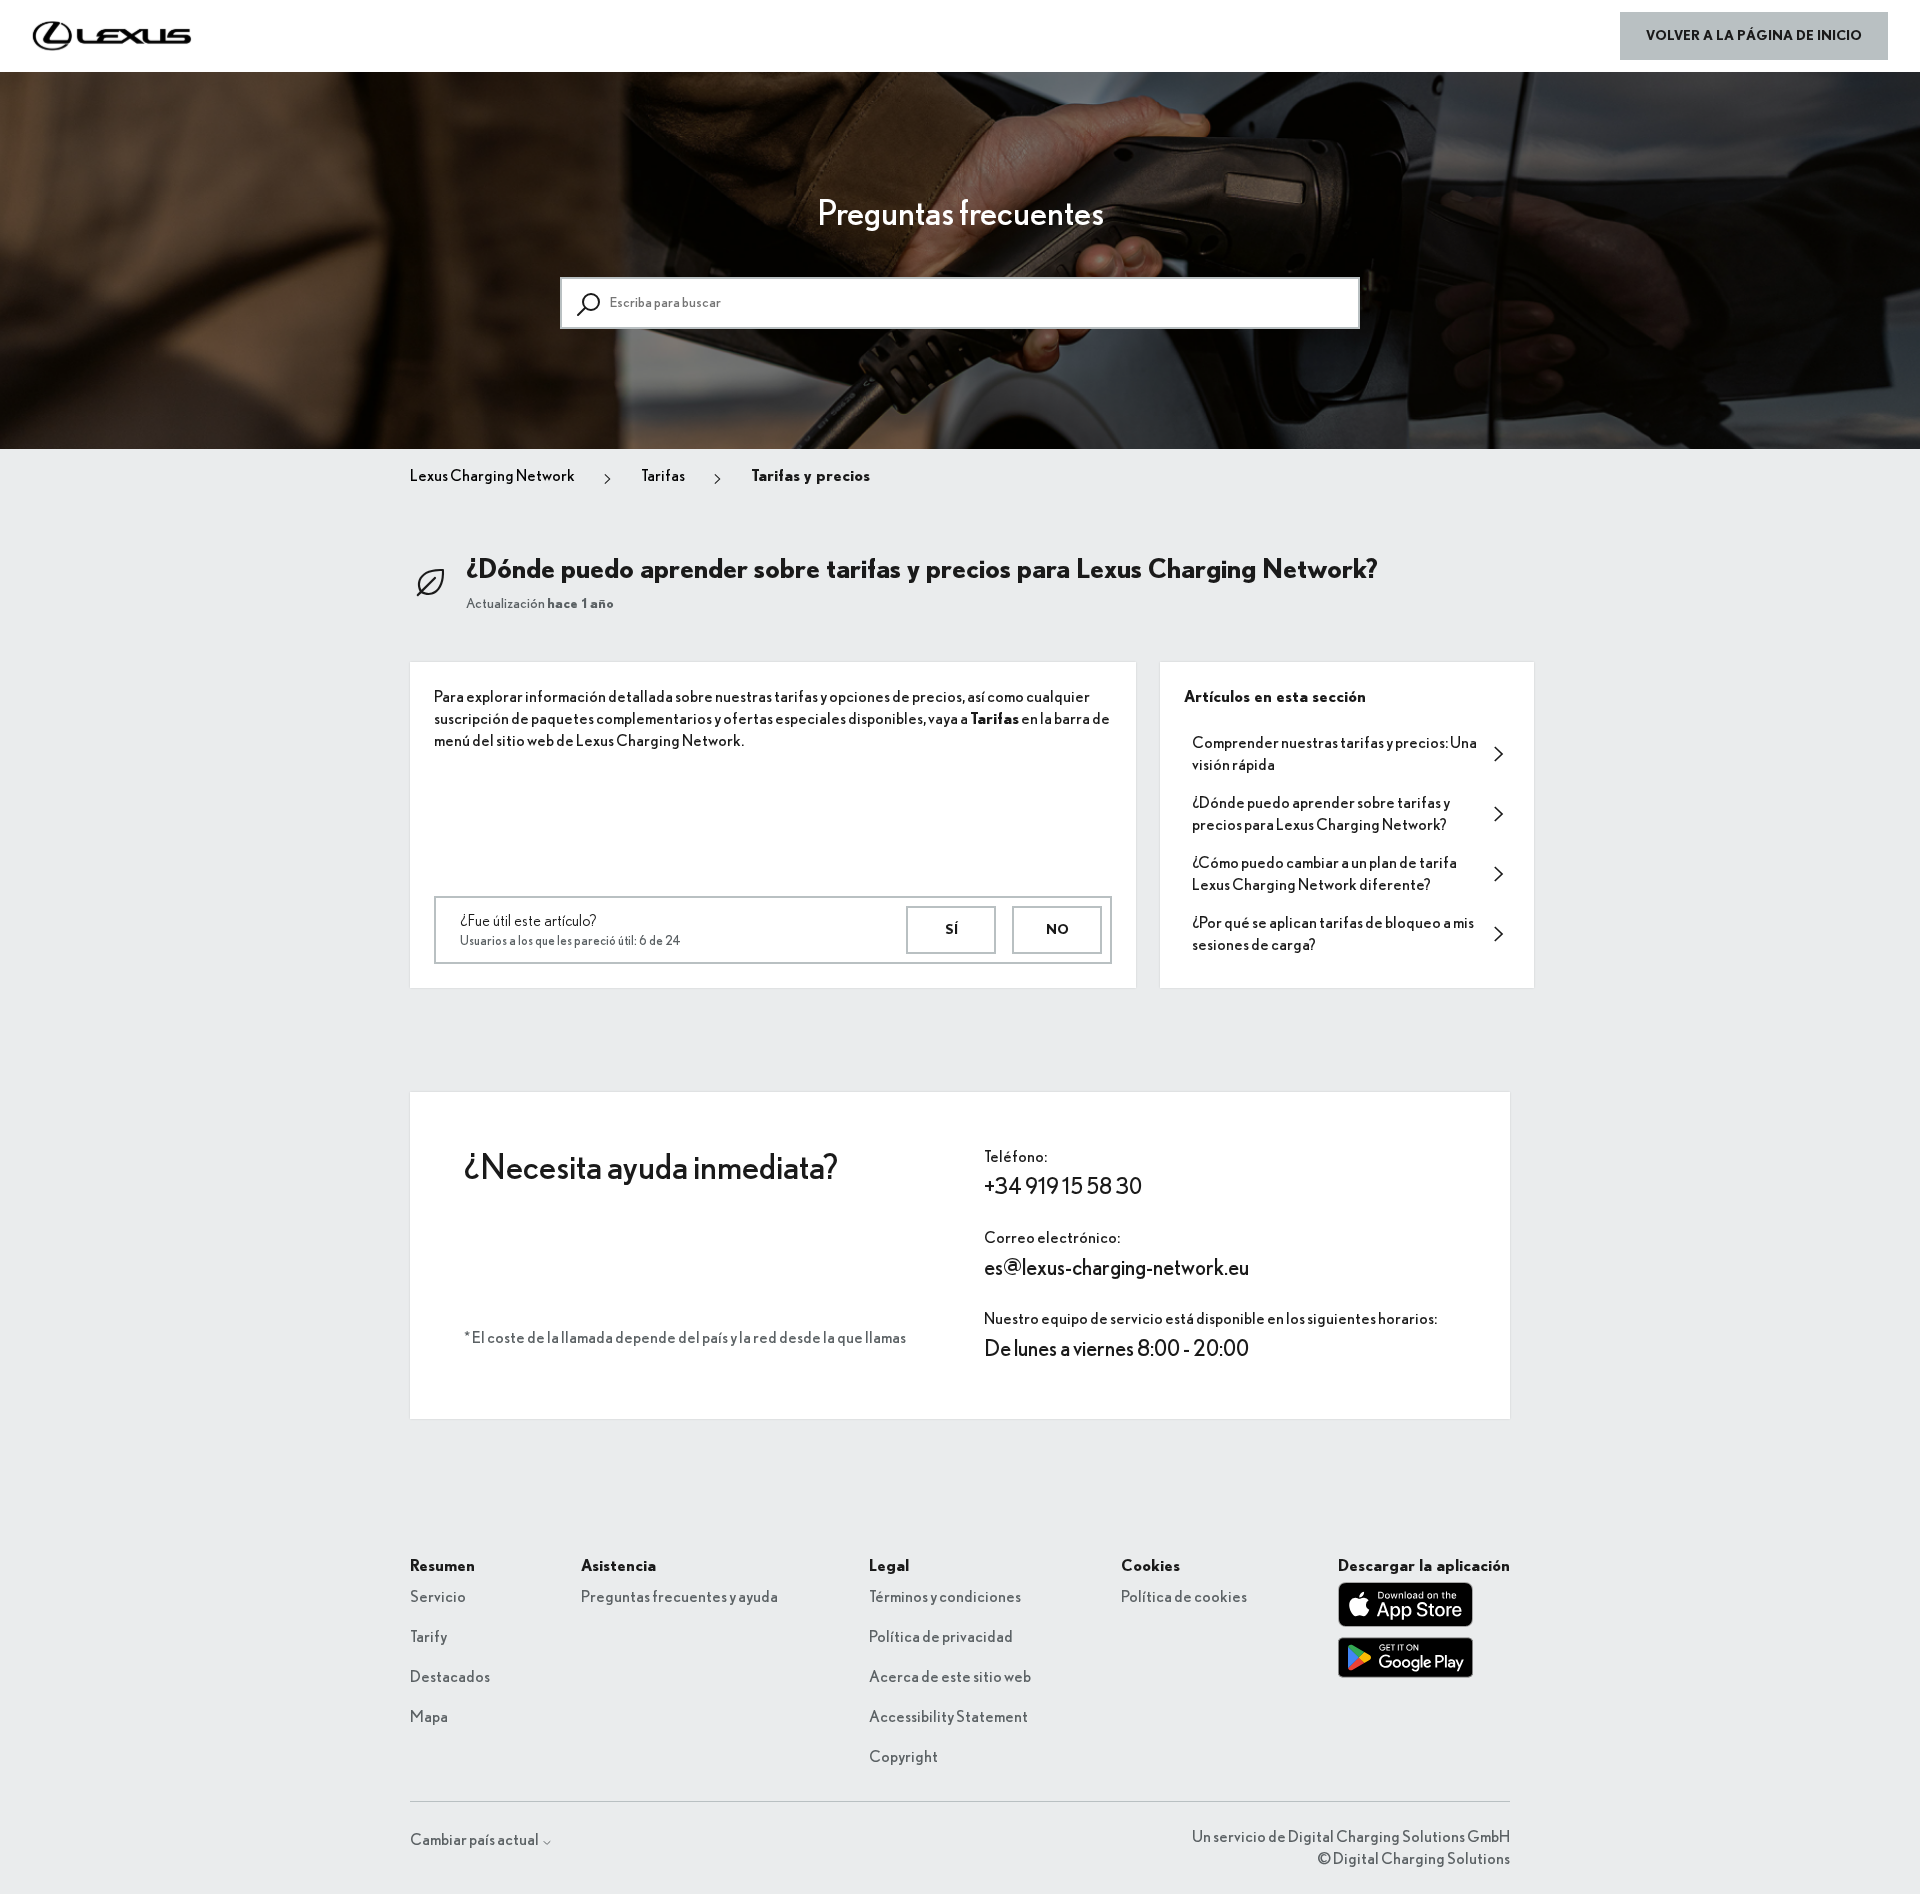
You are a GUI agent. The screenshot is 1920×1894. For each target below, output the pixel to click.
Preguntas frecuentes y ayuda (679, 1597)
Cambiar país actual (475, 1840)
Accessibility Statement (948, 1717)
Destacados (450, 1677)
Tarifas (663, 476)
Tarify (428, 1637)
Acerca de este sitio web (950, 1677)
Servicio (438, 1597)
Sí (951, 930)
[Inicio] (112, 36)
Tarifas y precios (810, 476)
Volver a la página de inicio (1754, 36)
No (1057, 930)
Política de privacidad (941, 1637)
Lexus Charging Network (492, 476)
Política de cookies (1184, 1597)
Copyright (903, 1757)
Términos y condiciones (945, 1597)
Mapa (429, 1717)
